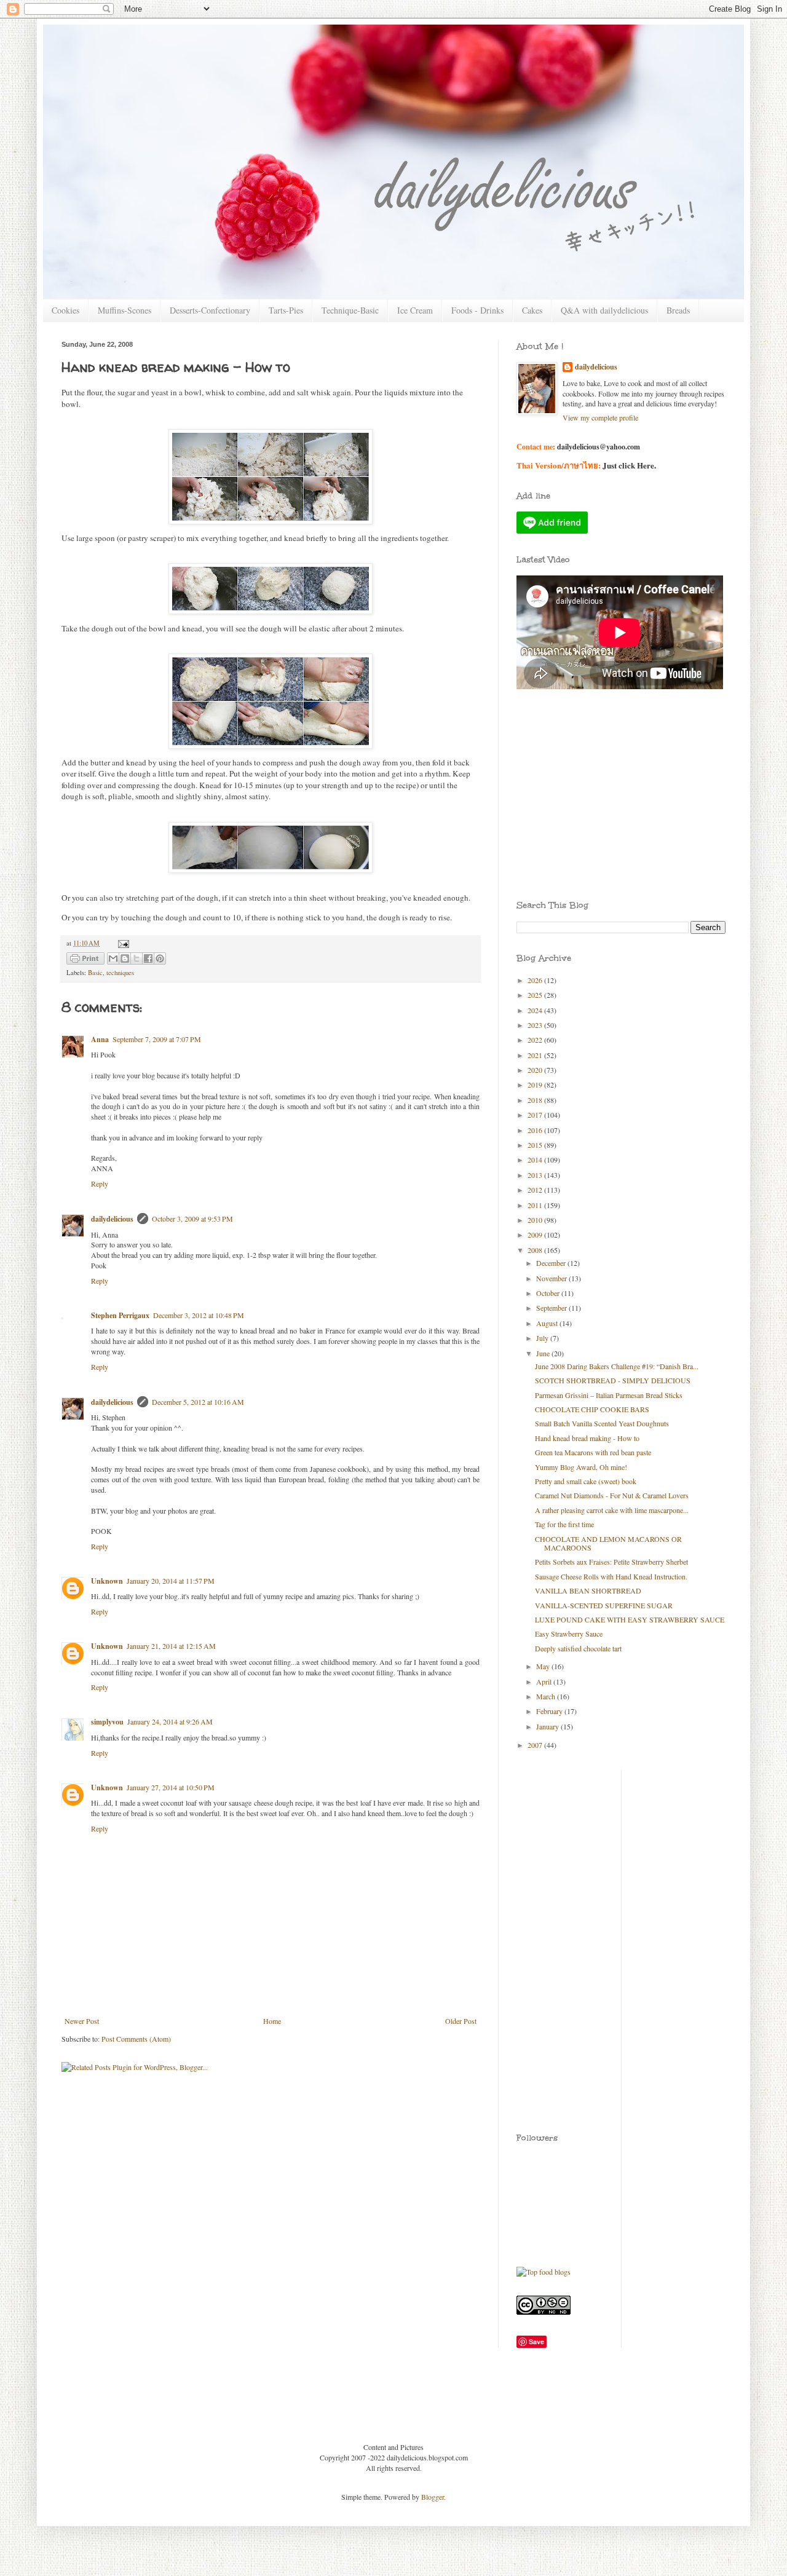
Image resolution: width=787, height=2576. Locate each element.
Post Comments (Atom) (136, 2039)
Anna (100, 1039)
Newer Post (82, 2021)
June (544, 1353)
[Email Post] (122, 943)
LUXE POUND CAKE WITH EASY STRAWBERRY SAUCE (630, 1619)
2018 (536, 1100)
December (552, 1263)
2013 (536, 1175)
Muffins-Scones (125, 310)
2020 (536, 1070)
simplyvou (107, 1722)
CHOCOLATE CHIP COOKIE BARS (592, 1409)
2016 (536, 1130)
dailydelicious (112, 1219)
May (544, 1666)
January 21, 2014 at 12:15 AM (171, 1646)
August (548, 1323)
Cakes (532, 310)
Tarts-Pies (286, 310)
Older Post (461, 2021)
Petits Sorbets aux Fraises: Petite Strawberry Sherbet (611, 1562)
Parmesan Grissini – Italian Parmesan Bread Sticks (609, 1395)
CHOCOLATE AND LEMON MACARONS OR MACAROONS (608, 1543)
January (548, 1726)
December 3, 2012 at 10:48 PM (199, 1315)
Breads (678, 310)
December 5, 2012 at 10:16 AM (198, 1402)
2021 (536, 1055)
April (545, 1681)
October (549, 1293)
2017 (536, 1115)
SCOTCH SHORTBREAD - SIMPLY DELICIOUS (613, 1380)
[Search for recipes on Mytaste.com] (544, 2272)
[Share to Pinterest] (160, 958)
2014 (536, 1160)
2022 (536, 1040)
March (547, 1696)
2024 (536, 1010)
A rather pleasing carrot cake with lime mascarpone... (612, 1510)
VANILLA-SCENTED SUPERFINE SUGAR (604, 1605)
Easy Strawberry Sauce (569, 1634)
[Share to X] (136, 958)
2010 (536, 1220)
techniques (120, 973)
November (552, 1278)
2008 (536, 1250)
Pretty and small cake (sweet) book (586, 1481)
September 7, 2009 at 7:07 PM (157, 1039)
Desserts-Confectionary (210, 310)
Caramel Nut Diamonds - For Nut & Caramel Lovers (612, 1495)
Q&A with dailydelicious (604, 310)
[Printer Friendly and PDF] (85, 960)
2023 (536, 1025)
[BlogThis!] (125, 958)
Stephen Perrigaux (120, 1315)
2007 (536, 1745)
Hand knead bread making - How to (587, 1438)
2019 (536, 1085)
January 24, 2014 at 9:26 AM (170, 1721)
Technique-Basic (350, 310)
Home (272, 2021)
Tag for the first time (564, 1524)
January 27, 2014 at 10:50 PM (171, 1787)
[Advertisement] (572, 756)
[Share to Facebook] (148, 958)
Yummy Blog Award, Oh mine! (581, 1467)
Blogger (433, 2497)
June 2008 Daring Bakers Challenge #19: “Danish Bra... (617, 1366)
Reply (100, 1183)
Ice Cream (415, 310)
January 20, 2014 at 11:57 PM (171, 1581)
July (543, 1338)
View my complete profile (600, 417)
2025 (536, 995)
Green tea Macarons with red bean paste (593, 1452)
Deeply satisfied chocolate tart (578, 1648)
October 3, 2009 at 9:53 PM (192, 1219)
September (552, 1308)
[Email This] (113, 958)
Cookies (65, 310)
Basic (95, 973)
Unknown (107, 1581)
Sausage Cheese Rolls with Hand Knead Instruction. (611, 1576)
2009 (536, 1235)
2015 (536, 1145)
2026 (536, 980)
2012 (536, 1190)
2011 (536, 1205)
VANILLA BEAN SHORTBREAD (588, 1590)
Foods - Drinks (477, 310)
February (550, 1711)
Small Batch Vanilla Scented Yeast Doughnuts (602, 1423)
